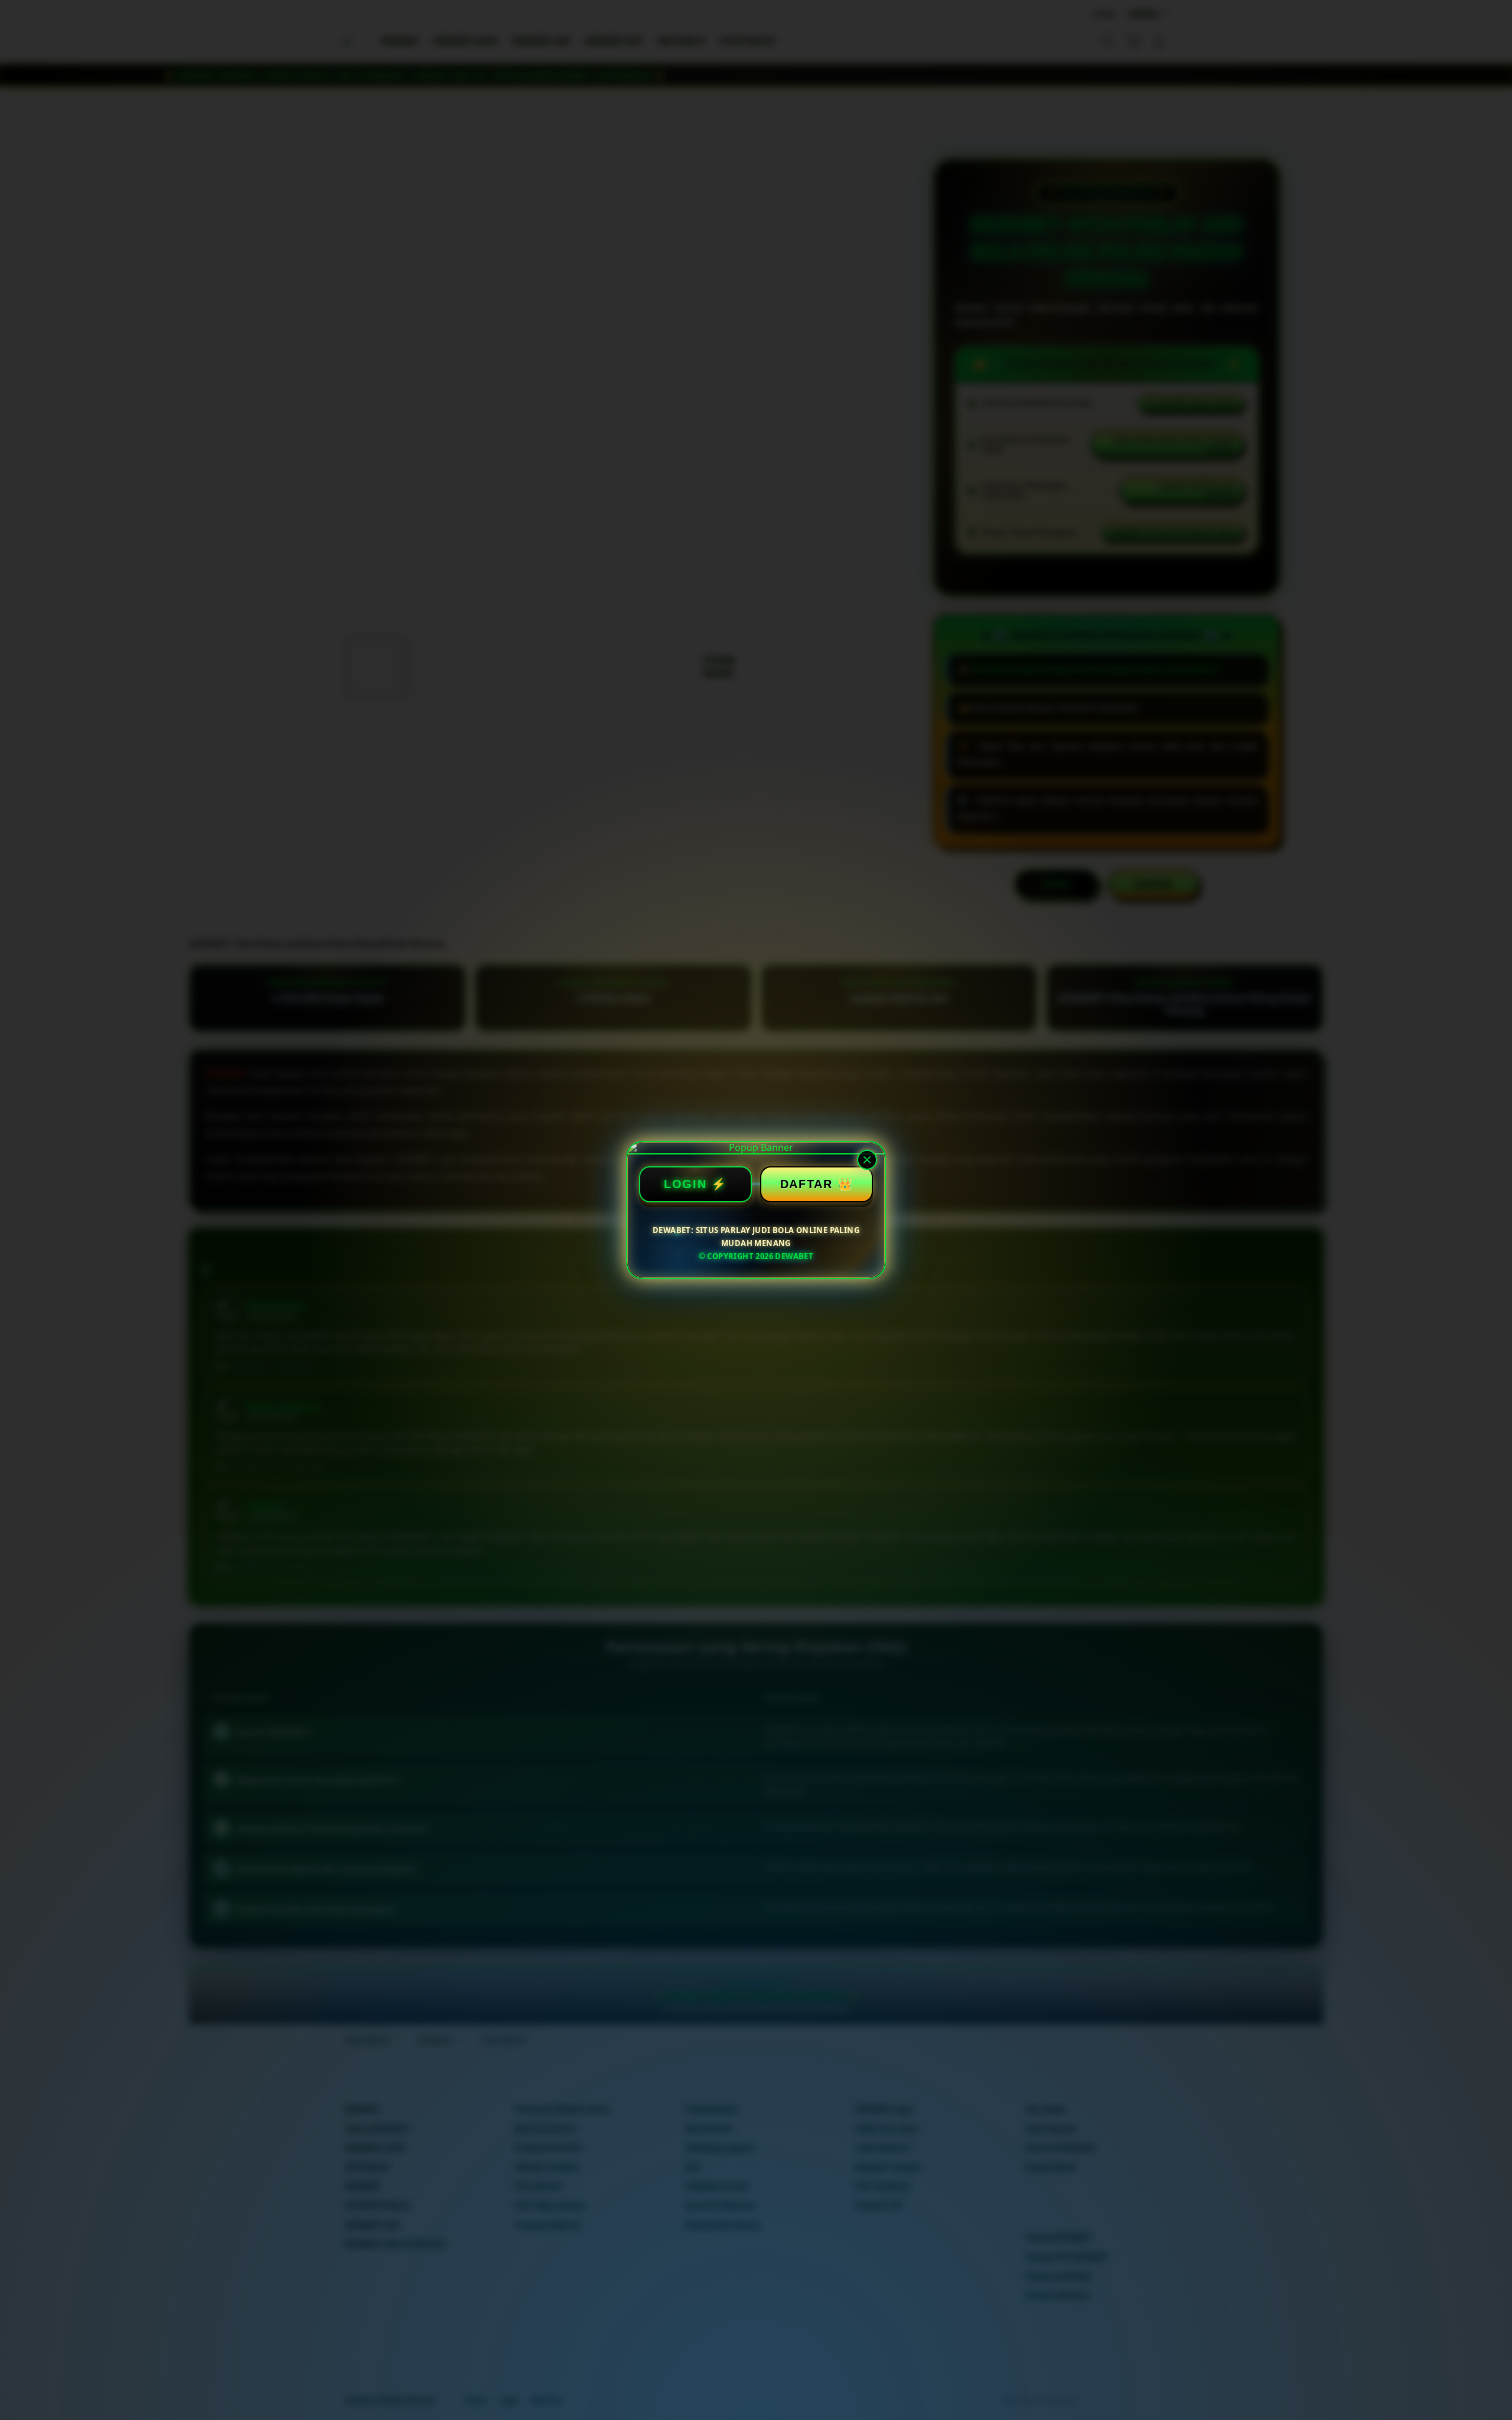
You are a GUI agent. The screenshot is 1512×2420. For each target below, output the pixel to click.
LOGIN (685, 1184)
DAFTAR (806, 1184)
